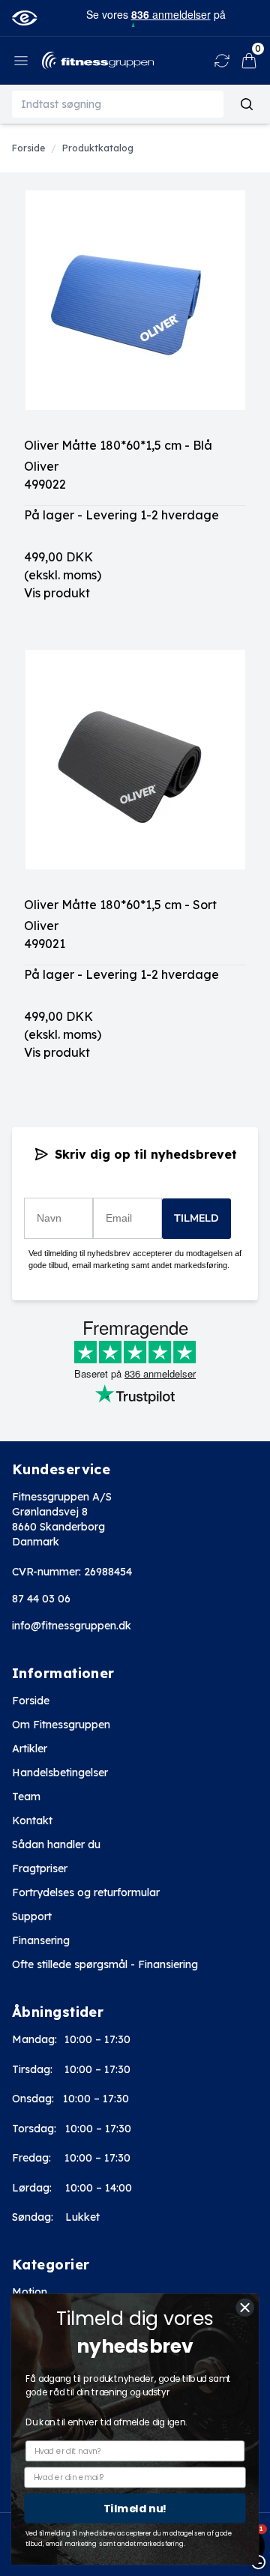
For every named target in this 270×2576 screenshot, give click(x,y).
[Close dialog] (245, 2308)
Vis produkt (57, 593)
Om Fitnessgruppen (61, 1725)
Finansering (41, 1940)
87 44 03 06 (41, 1599)
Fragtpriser (40, 1868)
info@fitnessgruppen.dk (72, 1626)
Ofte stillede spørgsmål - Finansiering (105, 1964)
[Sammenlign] (222, 61)
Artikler (30, 1749)
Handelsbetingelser (60, 1773)
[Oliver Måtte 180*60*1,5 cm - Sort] (135, 773)
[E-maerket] (24, 18)
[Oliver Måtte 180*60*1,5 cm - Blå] (135, 313)
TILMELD (196, 1218)
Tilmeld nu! (135, 2508)
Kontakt (32, 1821)
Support (32, 1916)
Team (26, 1797)
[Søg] (247, 104)
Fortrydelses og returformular (86, 1892)
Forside (31, 1701)
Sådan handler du (56, 1844)
